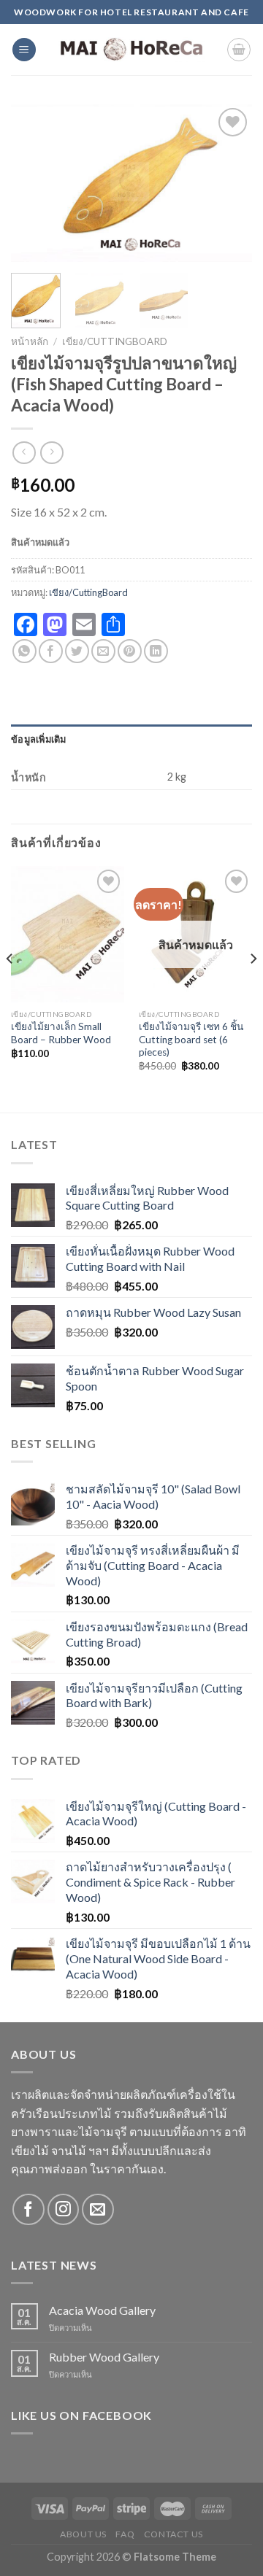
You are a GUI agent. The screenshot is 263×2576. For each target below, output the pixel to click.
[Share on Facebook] (51, 651)
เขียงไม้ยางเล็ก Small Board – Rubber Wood (61, 1033)
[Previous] (34, 183)
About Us (83, 2534)
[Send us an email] (98, 2209)
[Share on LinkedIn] (156, 651)
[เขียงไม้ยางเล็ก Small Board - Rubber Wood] (68, 934)
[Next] (229, 183)
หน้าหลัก (30, 341)
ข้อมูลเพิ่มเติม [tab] (39, 739)
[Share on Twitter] (77, 651)
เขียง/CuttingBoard (115, 341)
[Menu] (24, 50)
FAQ (125, 2534)
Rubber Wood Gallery (104, 2357)
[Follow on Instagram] (63, 2209)
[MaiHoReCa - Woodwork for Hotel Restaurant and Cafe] (131, 50)
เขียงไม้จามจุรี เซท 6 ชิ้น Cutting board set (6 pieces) (191, 1039)
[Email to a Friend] (103, 651)
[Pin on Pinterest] (130, 651)
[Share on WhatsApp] (24, 651)
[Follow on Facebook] (28, 2209)
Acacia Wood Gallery (102, 2310)
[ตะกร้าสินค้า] (239, 50)
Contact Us (174, 2534)
